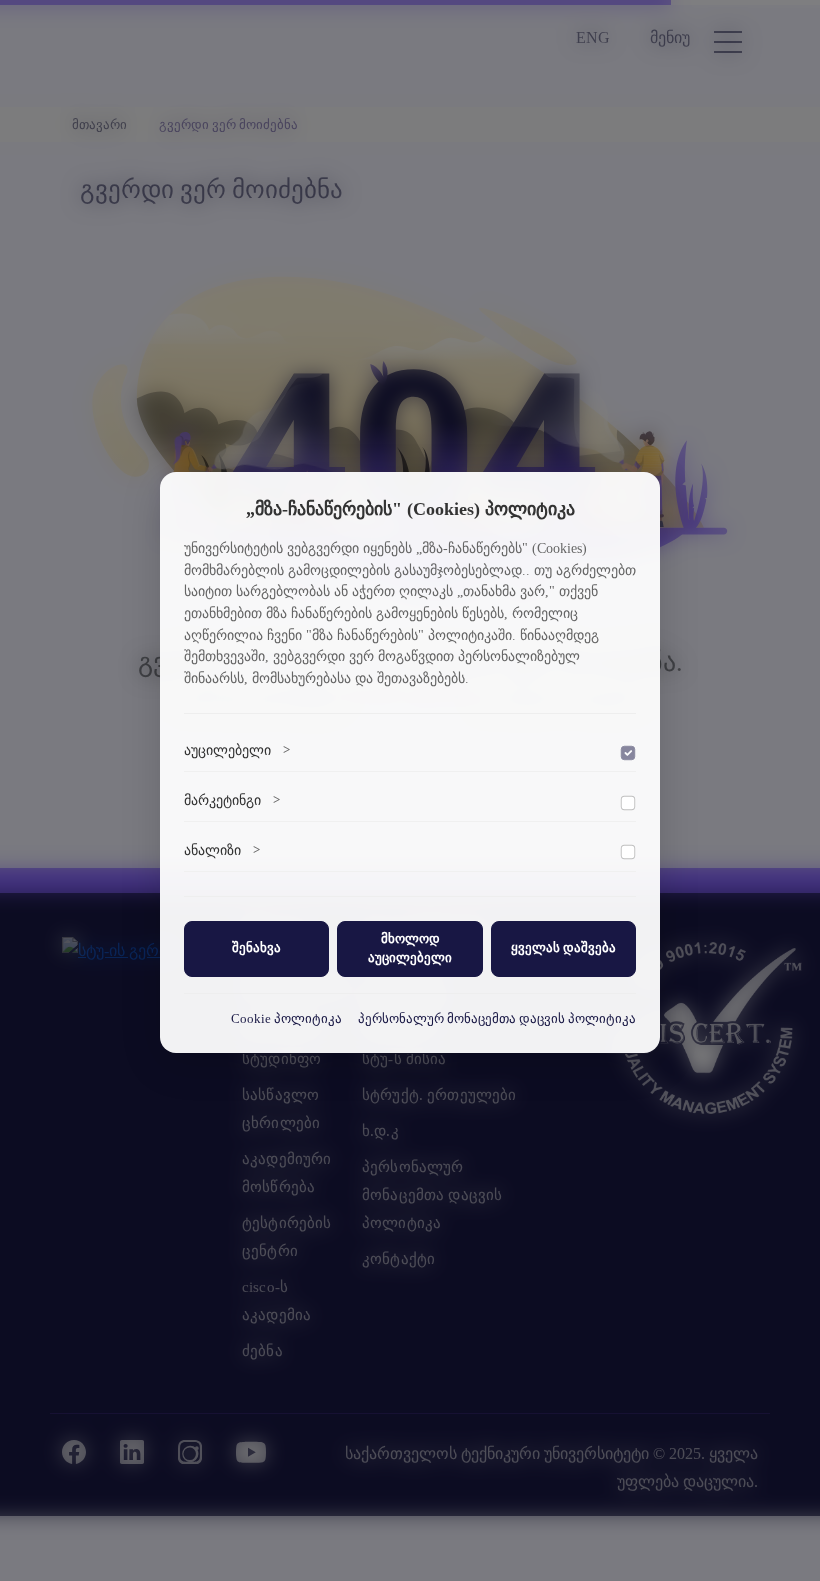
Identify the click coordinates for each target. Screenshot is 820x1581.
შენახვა (256, 948)
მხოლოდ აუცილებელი (410, 948)
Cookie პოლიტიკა (286, 1019)
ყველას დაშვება (563, 948)
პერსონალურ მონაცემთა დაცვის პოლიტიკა (497, 1019)
